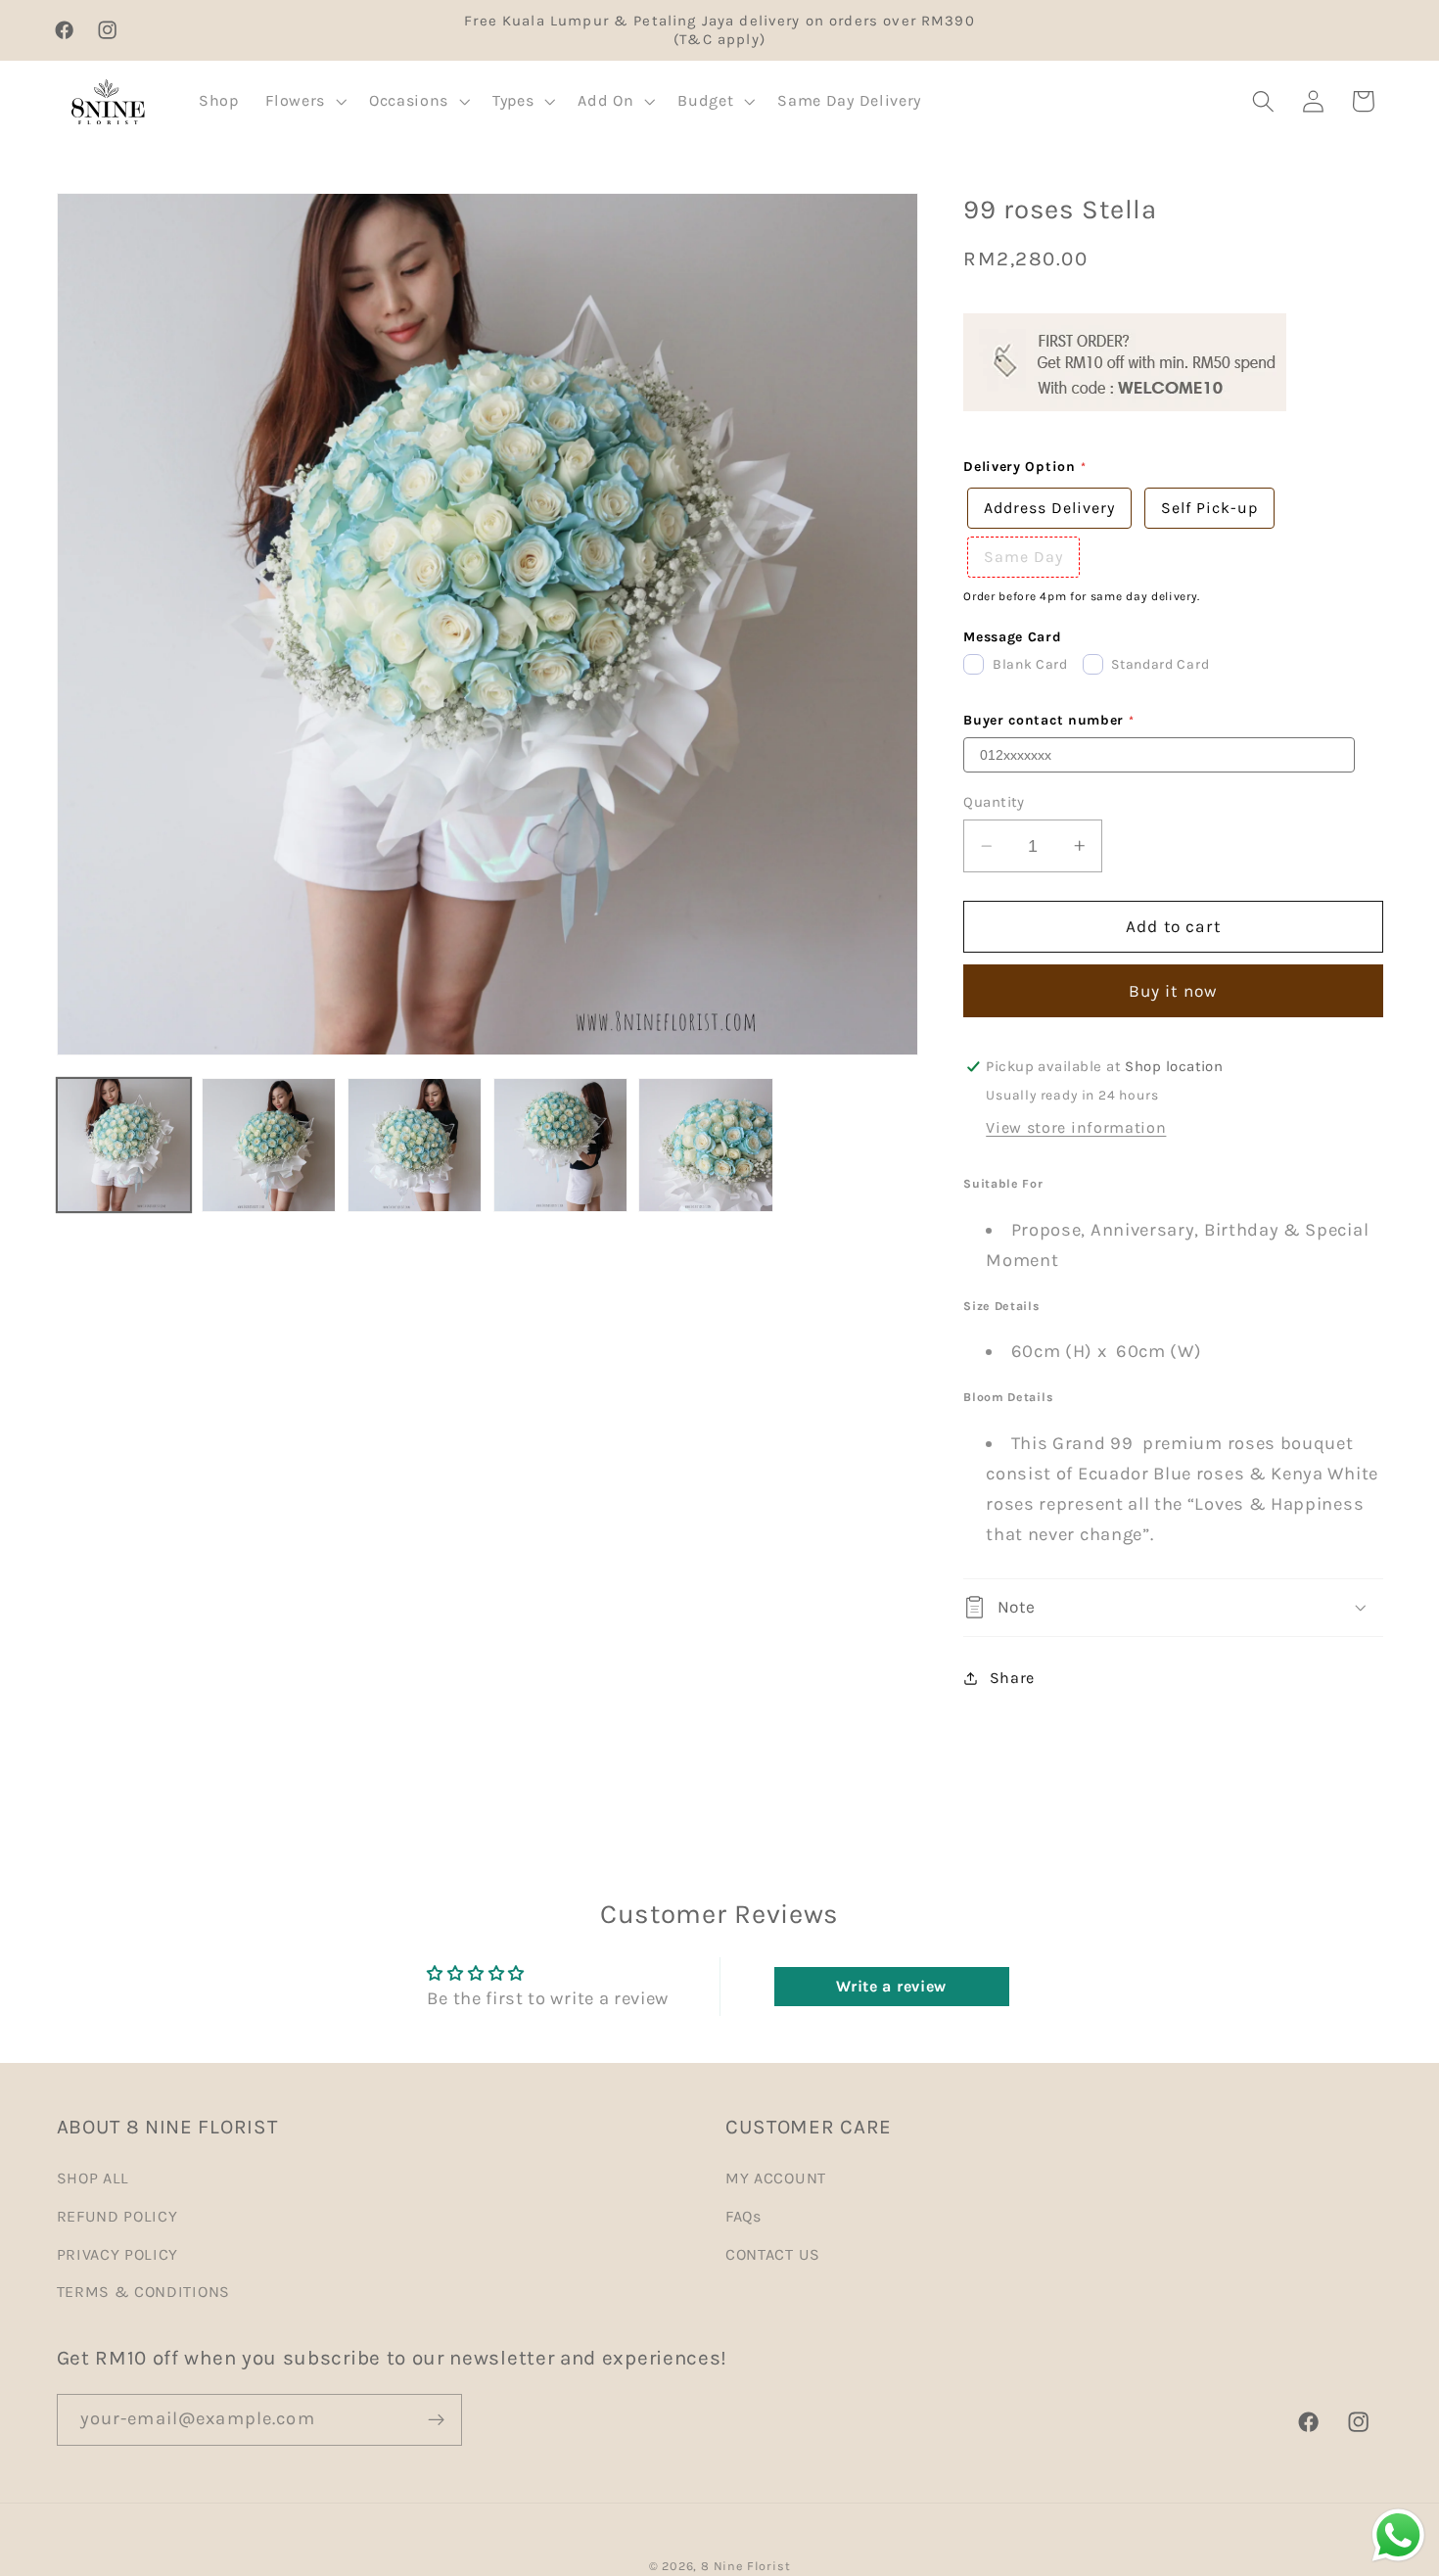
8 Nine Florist (745, 2566)
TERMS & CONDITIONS (143, 2292)
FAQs (743, 2216)
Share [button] (1012, 1678)
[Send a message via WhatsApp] (1398, 2535)
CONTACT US (773, 2254)
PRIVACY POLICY (118, 2254)
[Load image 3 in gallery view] (415, 1145)
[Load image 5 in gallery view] (705, 1145)
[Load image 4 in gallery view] (560, 1145)
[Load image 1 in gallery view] (124, 1145)
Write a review (891, 1986)
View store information (1076, 1127)
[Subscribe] (436, 2420)
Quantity (994, 802)
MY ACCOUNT (776, 2178)
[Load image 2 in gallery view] (269, 1145)
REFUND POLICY (117, 2216)
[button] (303, 102)
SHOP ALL (93, 2178)
